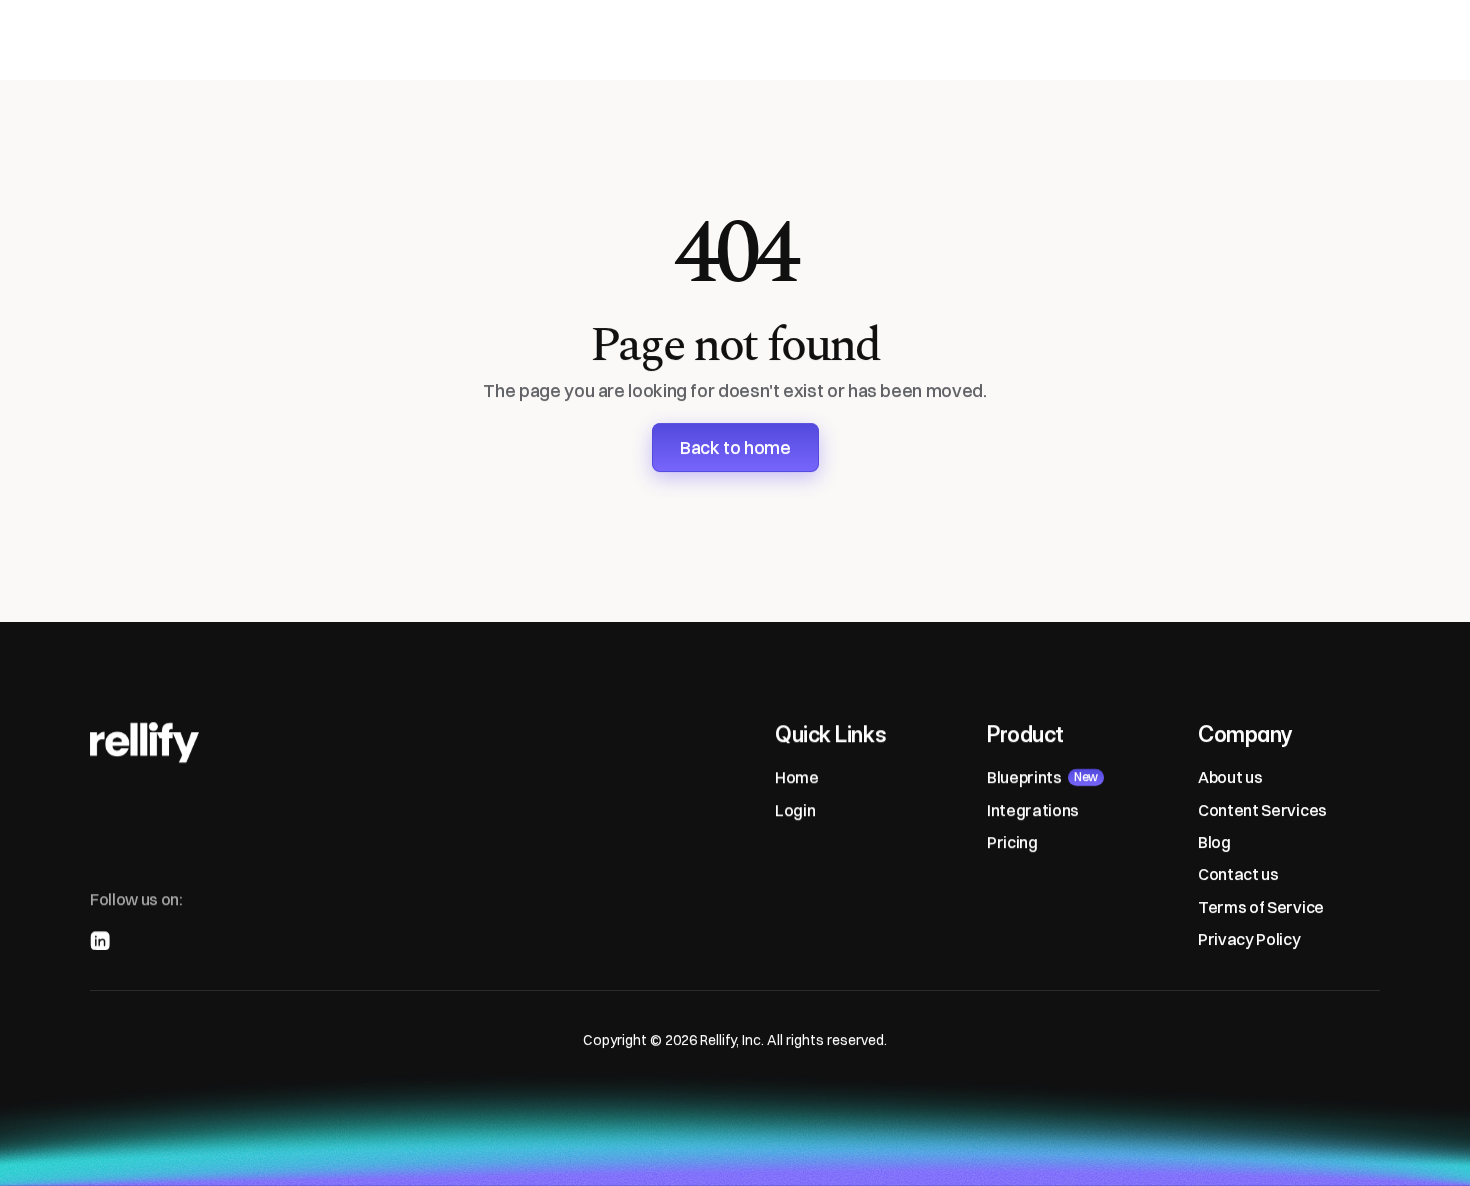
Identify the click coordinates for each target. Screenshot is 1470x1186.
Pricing (1012, 842)
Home (797, 777)
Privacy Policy (1249, 939)
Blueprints (1024, 777)
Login (795, 809)
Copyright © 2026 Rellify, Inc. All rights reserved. (735, 1040)
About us (1230, 777)
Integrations (1033, 809)
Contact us (1238, 874)
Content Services (1262, 809)
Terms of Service (1261, 907)
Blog (1214, 842)
